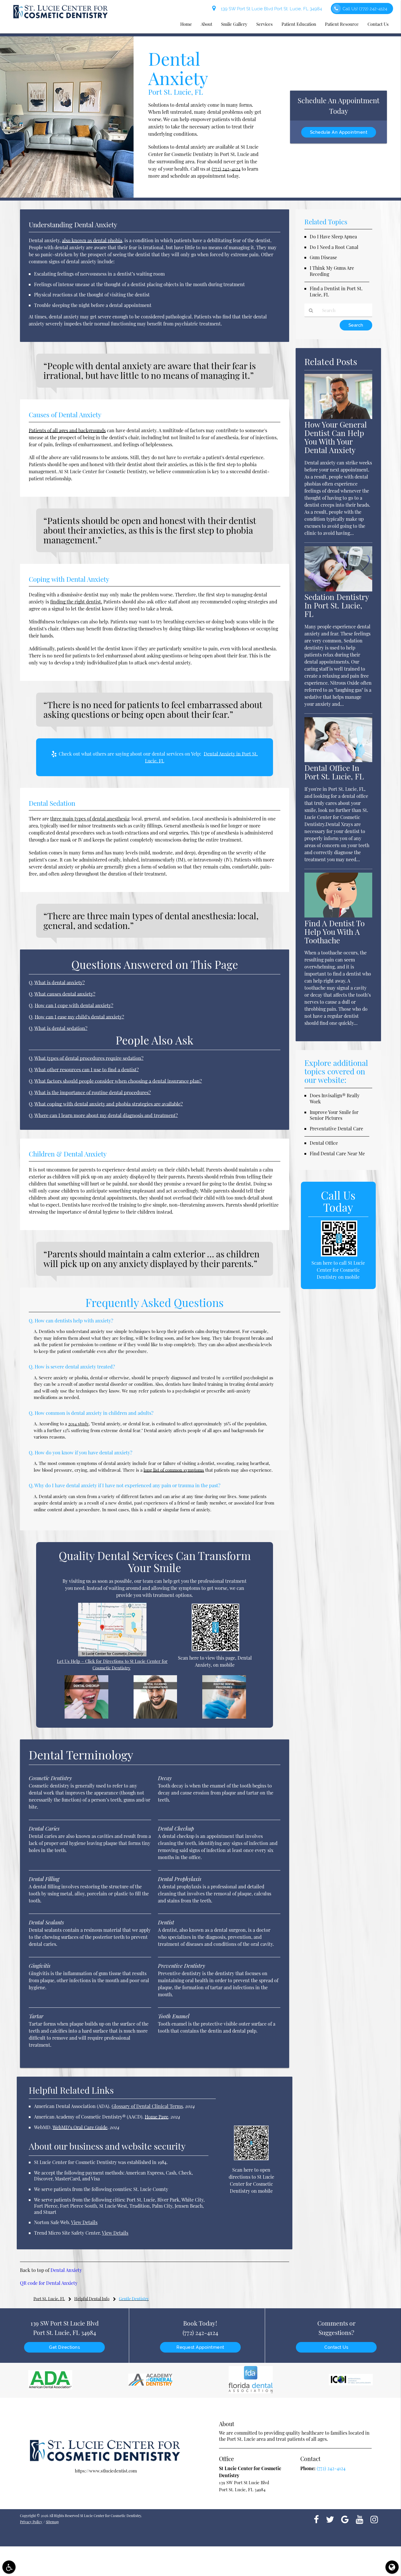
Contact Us (336, 2347)
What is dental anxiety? (60, 982)
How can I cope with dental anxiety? (74, 1005)
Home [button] (186, 24)
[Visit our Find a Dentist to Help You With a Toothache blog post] (338, 916)
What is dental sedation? (61, 1028)
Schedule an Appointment (339, 132)
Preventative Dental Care (336, 1128)
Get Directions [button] (64, 2347)
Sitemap (52, 2522)
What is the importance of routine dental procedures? (93, 1092)
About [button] (207, 24)
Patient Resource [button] (342, 24)
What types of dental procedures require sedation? (89, 1058)
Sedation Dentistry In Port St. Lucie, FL (337, 605)
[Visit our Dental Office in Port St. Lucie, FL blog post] (338, 760)
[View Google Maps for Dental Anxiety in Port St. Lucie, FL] (112, 1655)
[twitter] (330, 2519)
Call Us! (365, 9)
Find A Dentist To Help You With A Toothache (335, 932)
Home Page (156, 2117)
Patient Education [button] (299, 24)
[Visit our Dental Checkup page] (86, 1717)
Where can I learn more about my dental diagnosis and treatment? (106, 1115)
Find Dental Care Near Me (337, 1153)
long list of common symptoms (174, 1470)
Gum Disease (323, 257)
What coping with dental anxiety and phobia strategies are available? (109, 1104)
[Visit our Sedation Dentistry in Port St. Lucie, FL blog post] (338, 590)
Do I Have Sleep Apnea (333, 236)
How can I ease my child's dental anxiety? (79, 1017)
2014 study (78, 1424)
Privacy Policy (31, 2522)
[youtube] (360, 2519)
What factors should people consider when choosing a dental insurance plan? (118, 1081)
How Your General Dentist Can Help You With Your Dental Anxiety (336, 437)
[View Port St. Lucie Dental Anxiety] (67, 196)
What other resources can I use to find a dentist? (87, 1069)
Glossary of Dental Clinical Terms (147, 2106)
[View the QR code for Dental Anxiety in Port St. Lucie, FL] (215, 1649)
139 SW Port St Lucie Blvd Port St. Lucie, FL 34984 (270, 9)
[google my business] (345, 2519)
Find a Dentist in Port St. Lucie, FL (336, 291)
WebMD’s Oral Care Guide (80, 2127)
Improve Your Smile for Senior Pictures (334, 1115)
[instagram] (374, 2519)
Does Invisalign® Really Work (335, 1098)
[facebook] (316, 2519)
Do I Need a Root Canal (334, 247)
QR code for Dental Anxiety (49, 2283)
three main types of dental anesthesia (90, 819)
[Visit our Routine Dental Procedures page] (224, 1717)
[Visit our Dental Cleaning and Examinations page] (155, 1717)
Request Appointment (200, 2347)
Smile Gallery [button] (234, 24)
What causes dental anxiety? (65, 994)
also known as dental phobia (92, 240)
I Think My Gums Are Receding (332, 271)
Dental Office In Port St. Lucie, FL (334, 772)
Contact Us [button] (378, 24)
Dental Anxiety (66, 2270)
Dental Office (324, 1143)
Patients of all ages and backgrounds (67, 430)
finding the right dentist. (76, 602)
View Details (84, 2222)
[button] (9, 2567)
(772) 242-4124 (226, 169)
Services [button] (264, 24)
